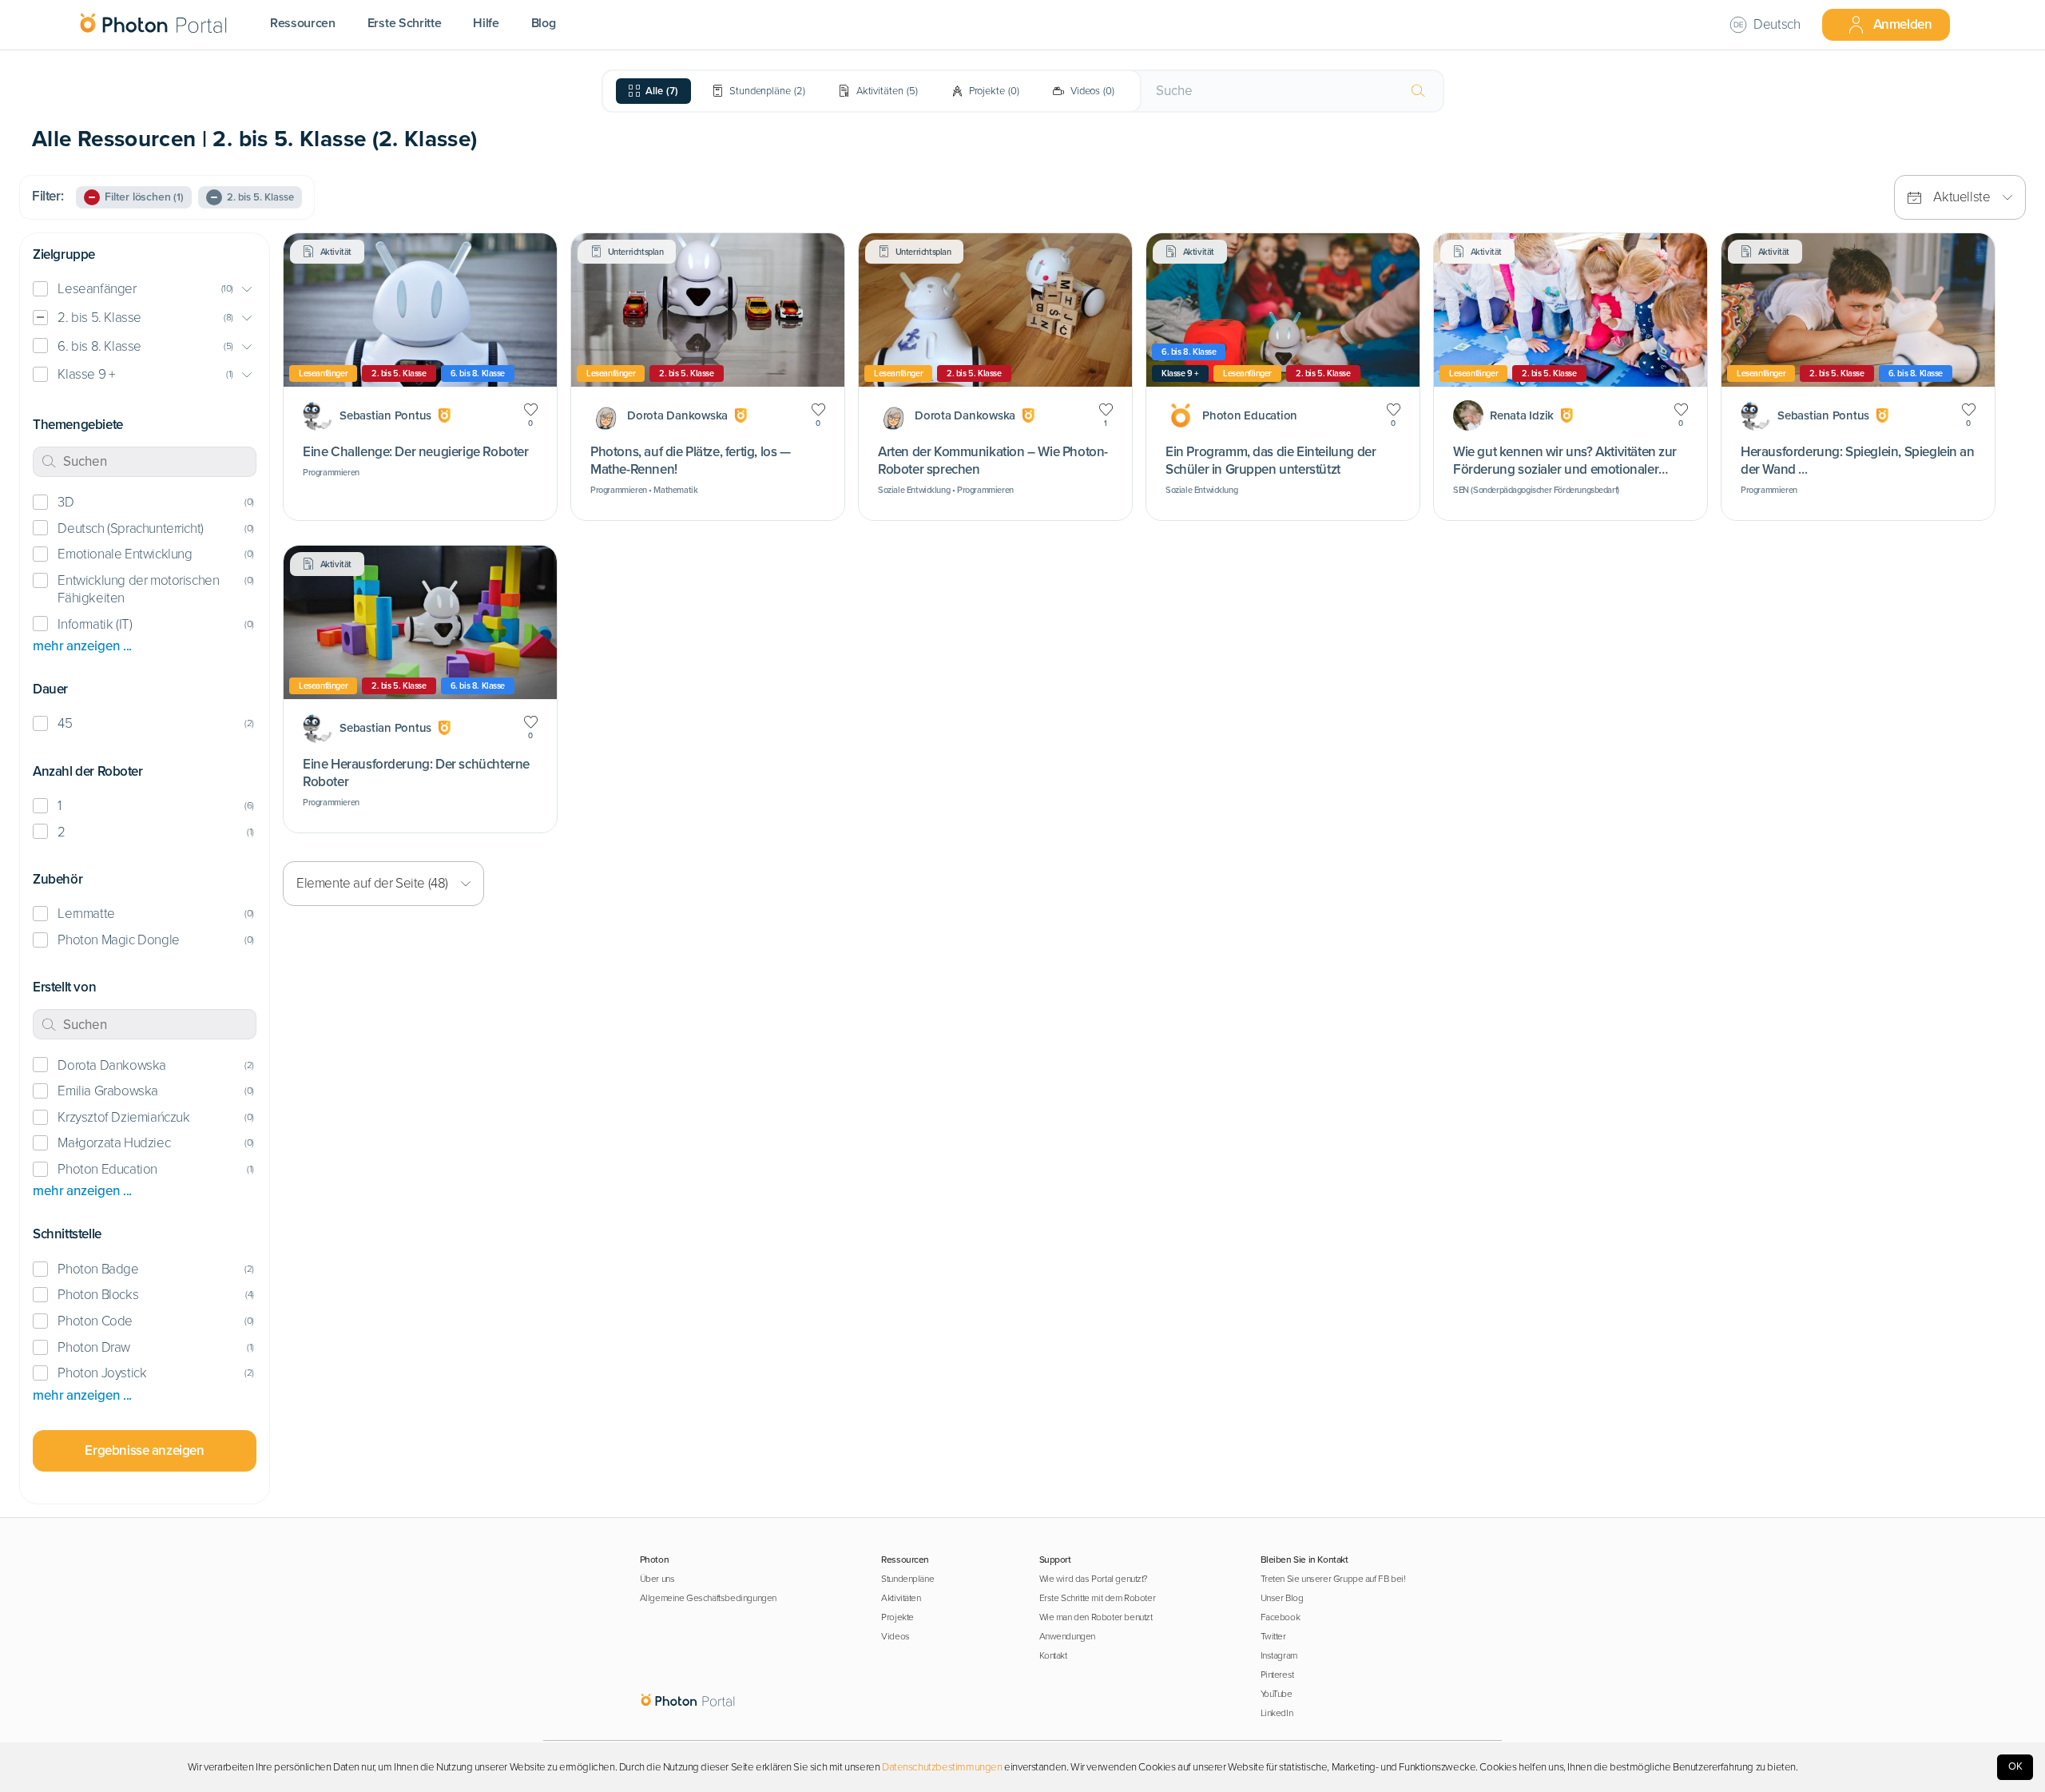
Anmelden (1903, 24)
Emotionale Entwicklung (125, 554)
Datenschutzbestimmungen (942, 1767)
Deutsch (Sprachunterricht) (130, 528)
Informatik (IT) (95, 624)
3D (66, 502)
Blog (544, 23)
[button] (145, 290)
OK (2015, 1766)
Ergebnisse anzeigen (144, 1450)
